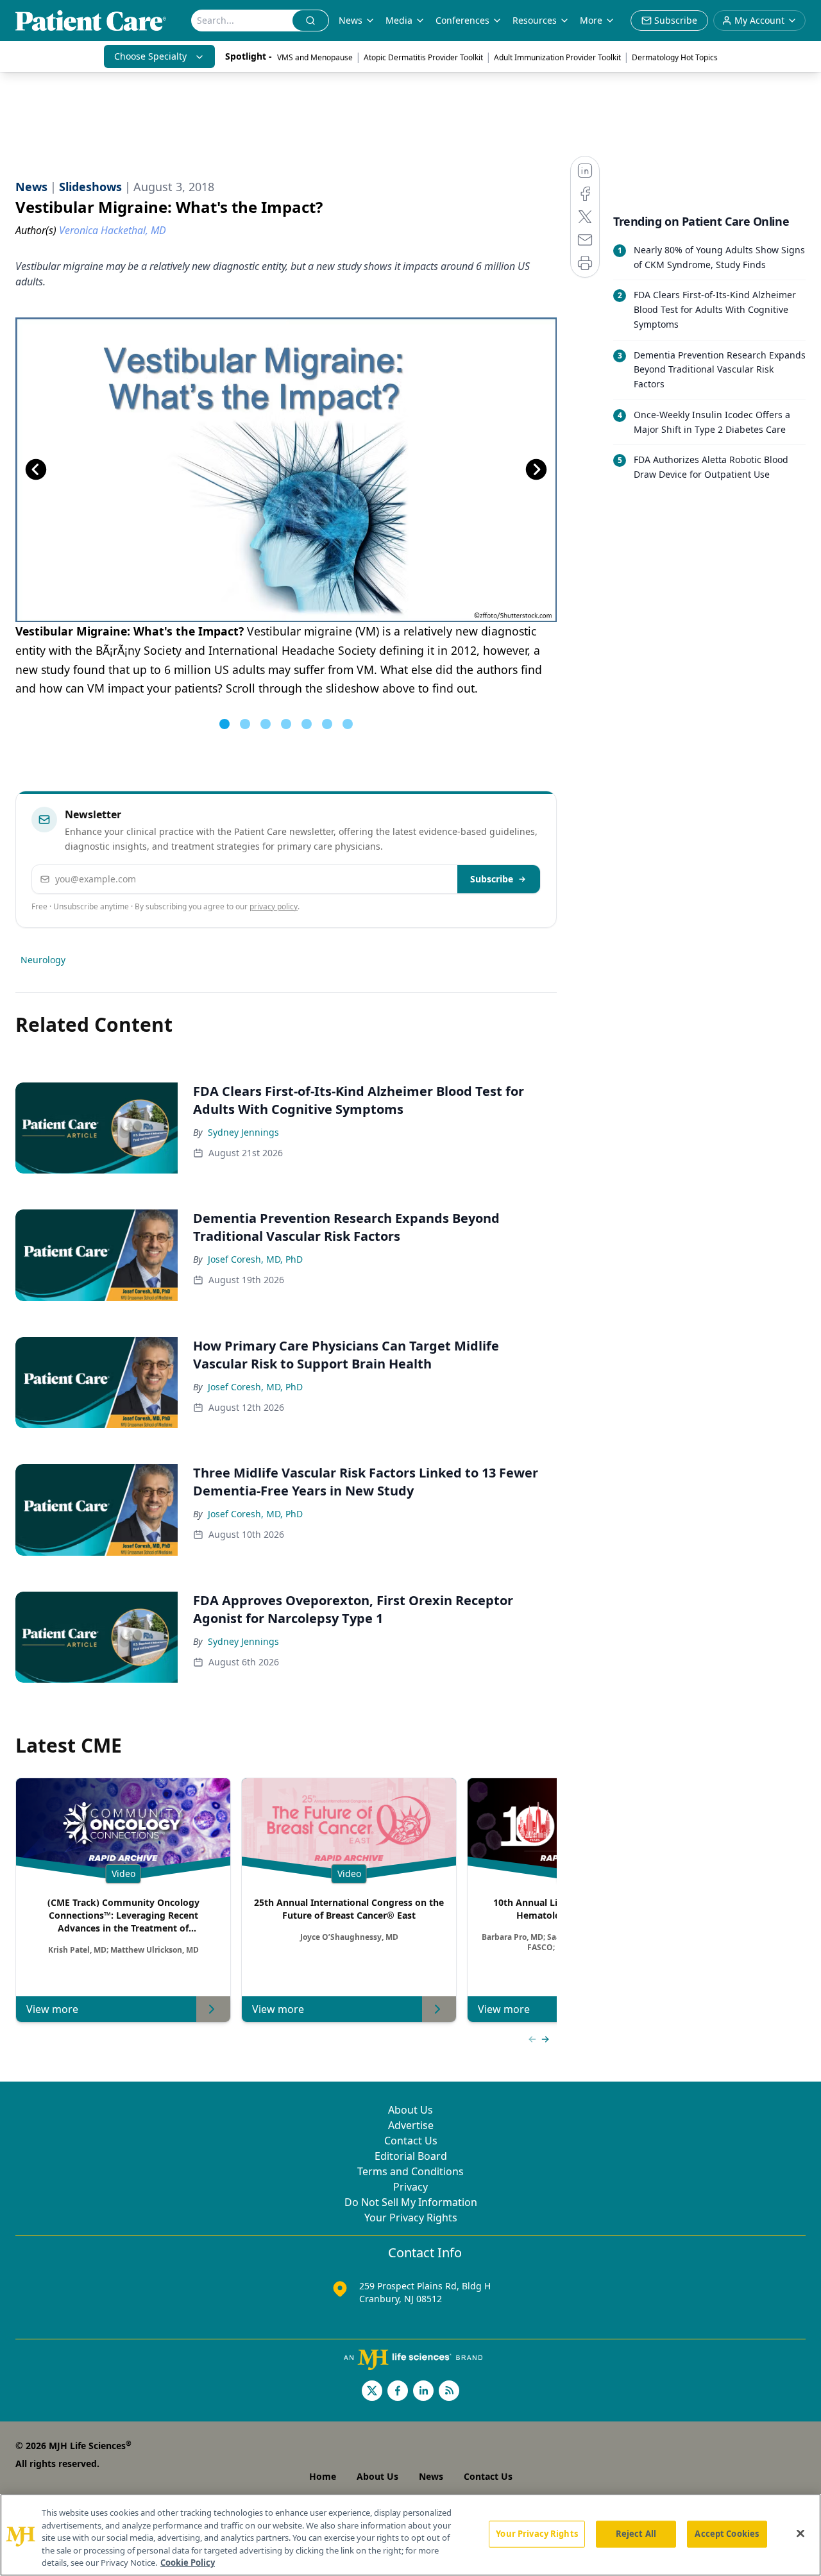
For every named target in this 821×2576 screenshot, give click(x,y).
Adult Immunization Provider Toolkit (557, 57)
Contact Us (411, 2141)
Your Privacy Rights (411, 2218)
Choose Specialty (150, 56)
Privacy (410, 2187)
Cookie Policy (188, 2563)
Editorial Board (411, 2156)
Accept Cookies (727, 2534)
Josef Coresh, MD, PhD (255, 1259)
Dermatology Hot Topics (675, 57)
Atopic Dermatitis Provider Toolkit (423, 57)
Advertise (411, 2125)
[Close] (800, 2534)
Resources (535, 20)
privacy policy (274, 906)
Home (323, 2476)
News (351, 20)
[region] (410, 2535)
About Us (410, 2110)
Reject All (636, 2534)
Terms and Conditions (410, 2171)
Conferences (462, 20)
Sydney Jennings (243, 1132)
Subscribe (492, 879)
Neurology (43, 960)
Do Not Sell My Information (411, 2202)
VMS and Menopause (315, 57)
